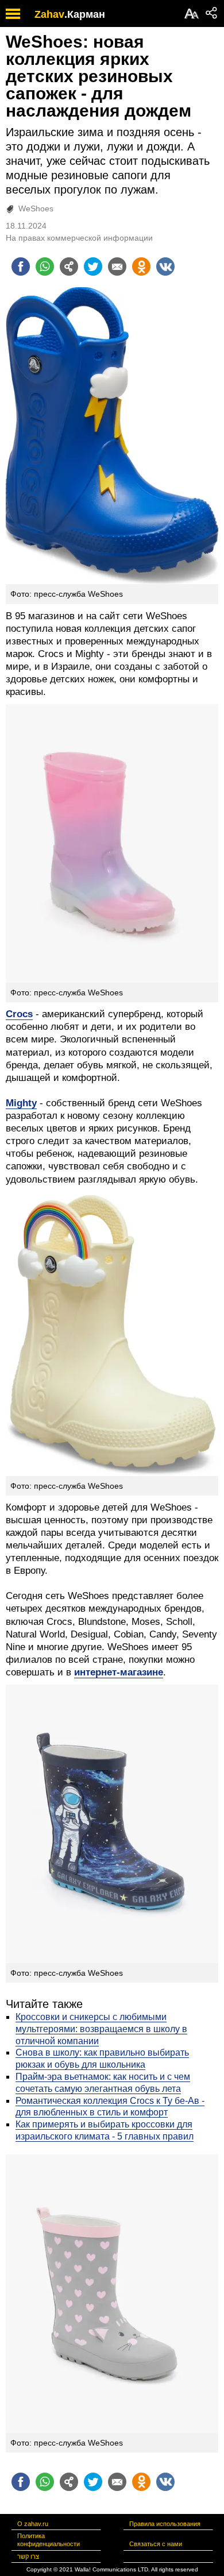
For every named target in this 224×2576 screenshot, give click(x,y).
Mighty (21, 1103)
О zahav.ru (33, 2524)
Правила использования (165, 2524)
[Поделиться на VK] (165, 267)
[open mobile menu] (13, 13)
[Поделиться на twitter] (93, 267)
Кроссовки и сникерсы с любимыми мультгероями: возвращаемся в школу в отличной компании (101, 2029)
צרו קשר (28, 2556)
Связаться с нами (156, 2544)
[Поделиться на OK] (141, 267)
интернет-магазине (119, 1672)
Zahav (49, 14)
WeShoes (36, 208)
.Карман (85, 14)
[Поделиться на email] (117, 267)
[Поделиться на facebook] (21, 267)
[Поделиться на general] (69, 267)
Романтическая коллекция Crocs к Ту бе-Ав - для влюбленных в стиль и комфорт (110, 2107)
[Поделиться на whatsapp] (45, 267)
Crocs (19, 1014)
